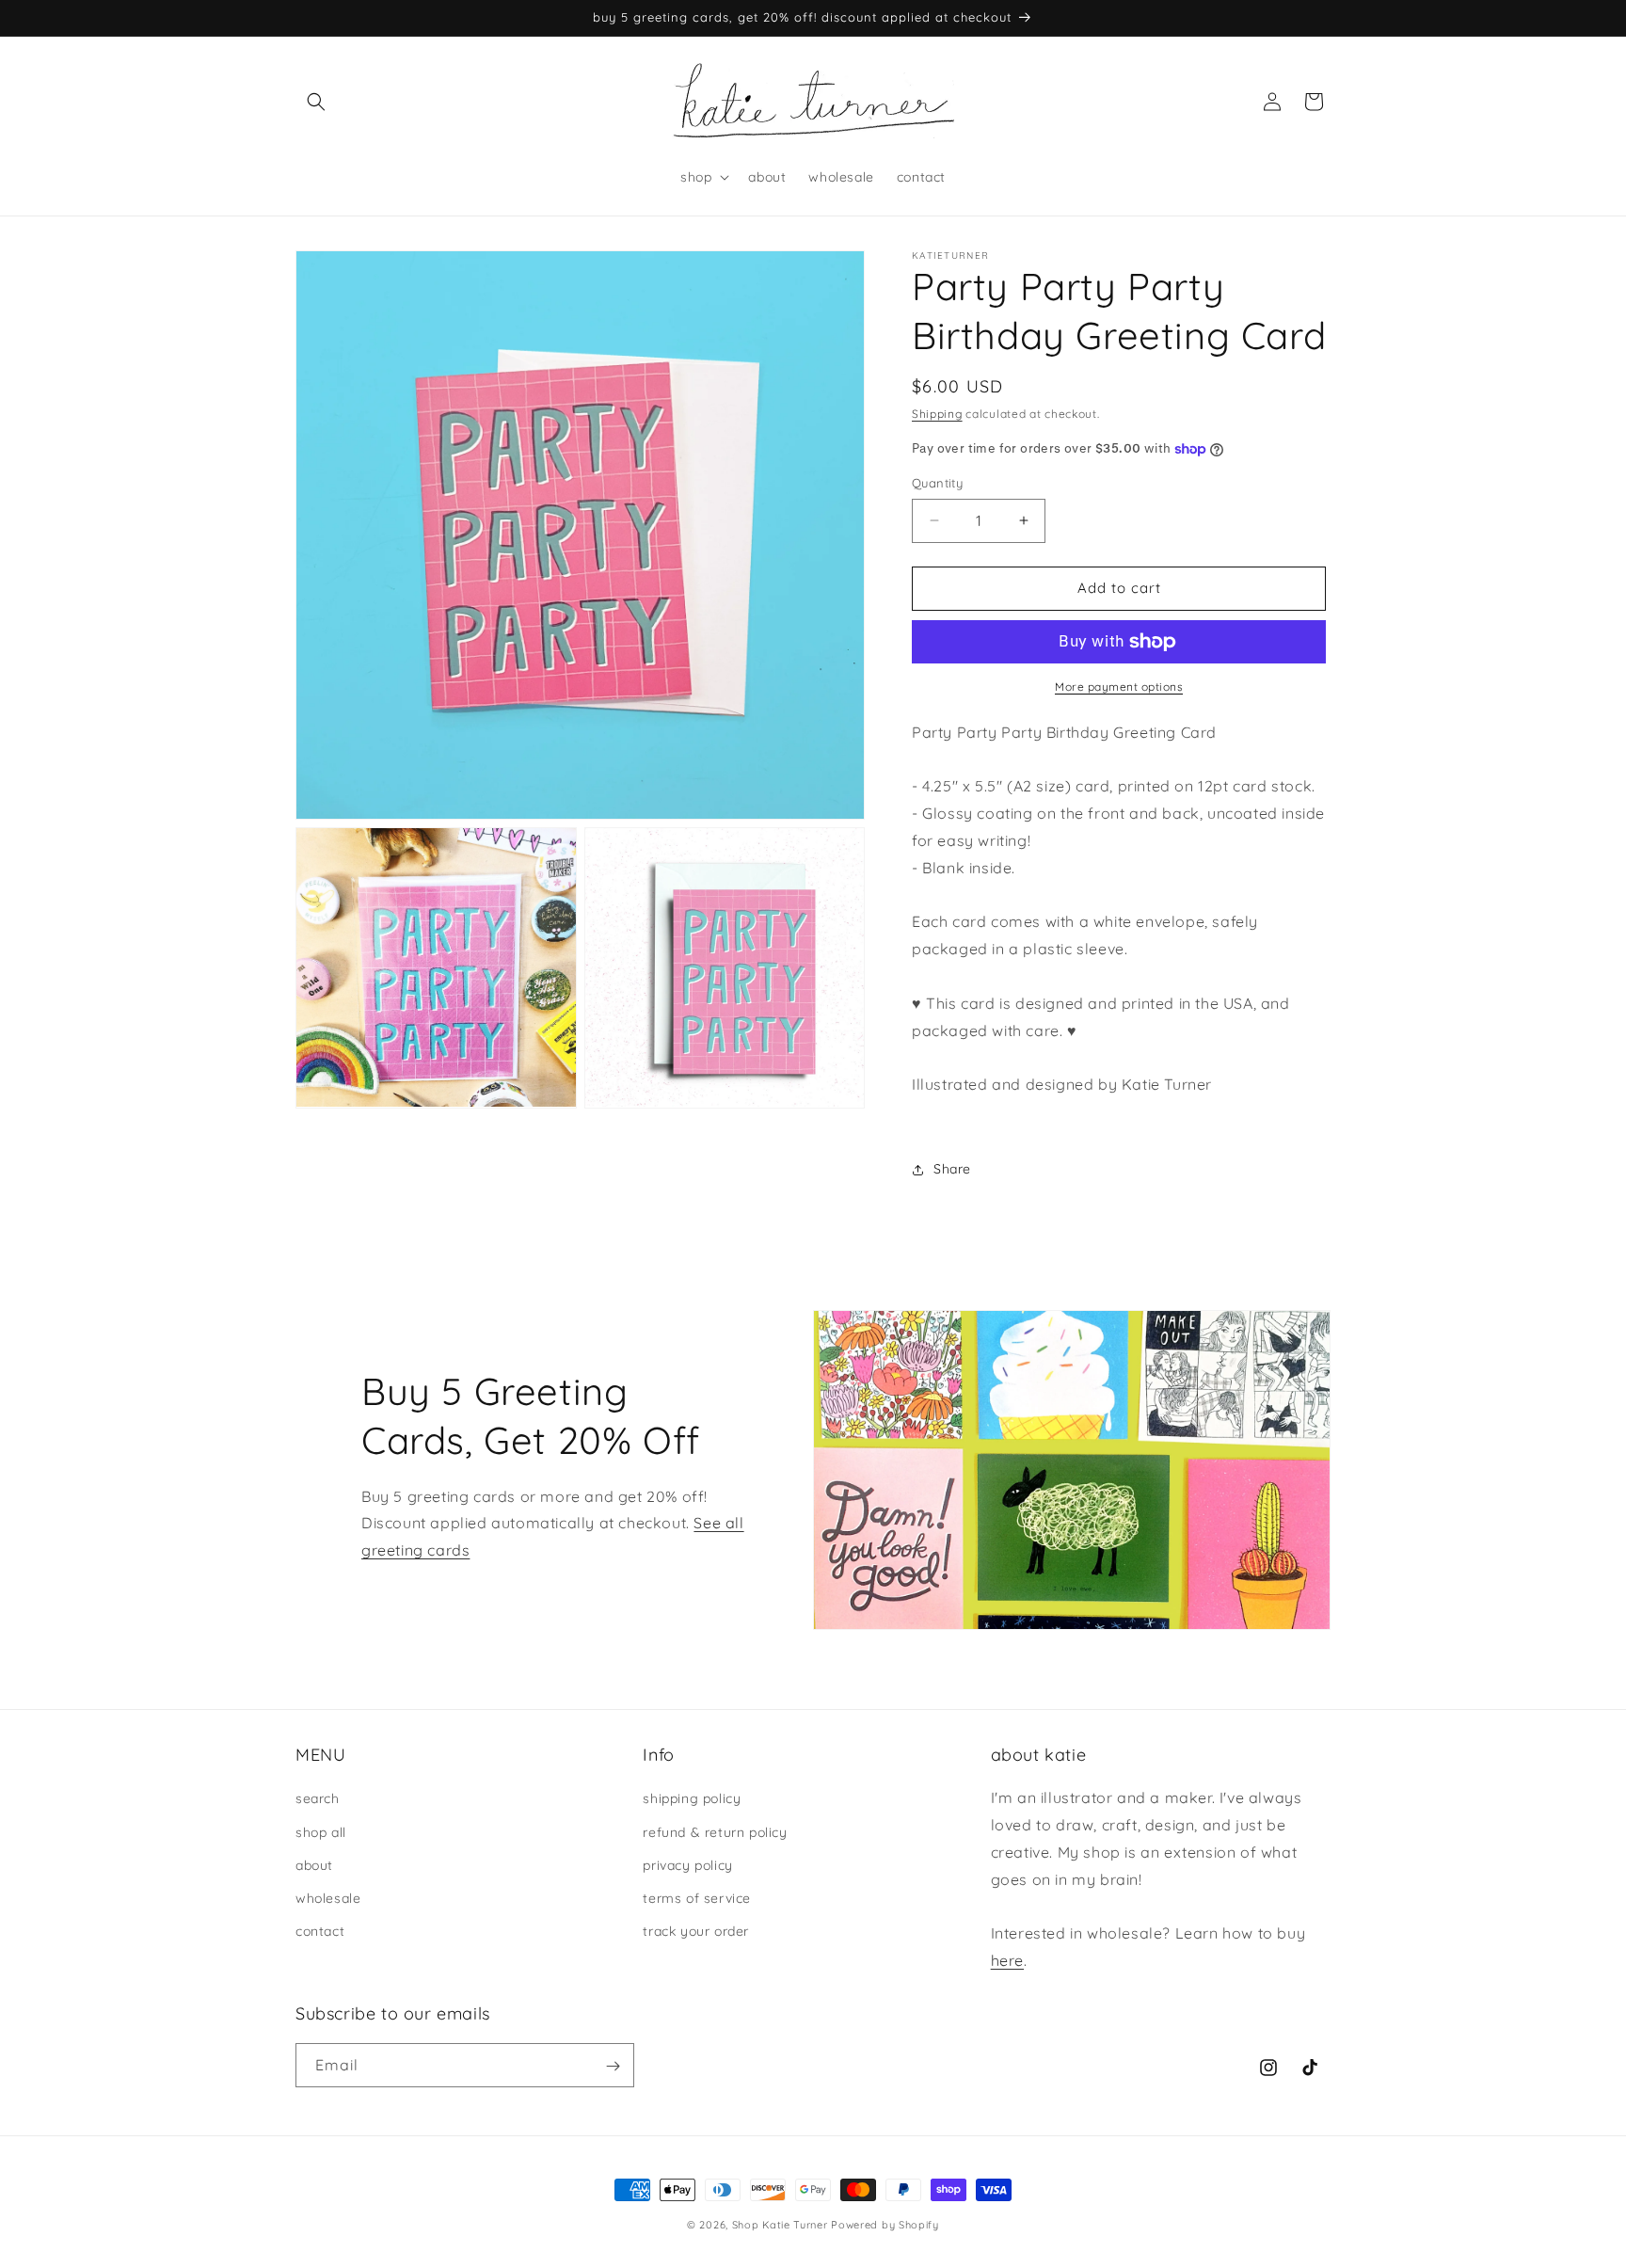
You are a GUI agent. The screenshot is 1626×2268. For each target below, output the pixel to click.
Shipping (937, 414)
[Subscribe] (613, 2066)
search (318, 1799)
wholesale (328, 1898)
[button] (316, 102)
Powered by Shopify (885, 2225)
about (314, 1865)
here (1007, 1960)
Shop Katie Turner (780, 2225)
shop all (321, 1832)
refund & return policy (715, 1832)
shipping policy (692, 1799)
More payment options (1119, 687)
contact (320, 1931)
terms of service (697, 1898)
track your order (696, 1931)
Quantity (937, 483)
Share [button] (952, 1169)
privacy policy (687, 1865)
